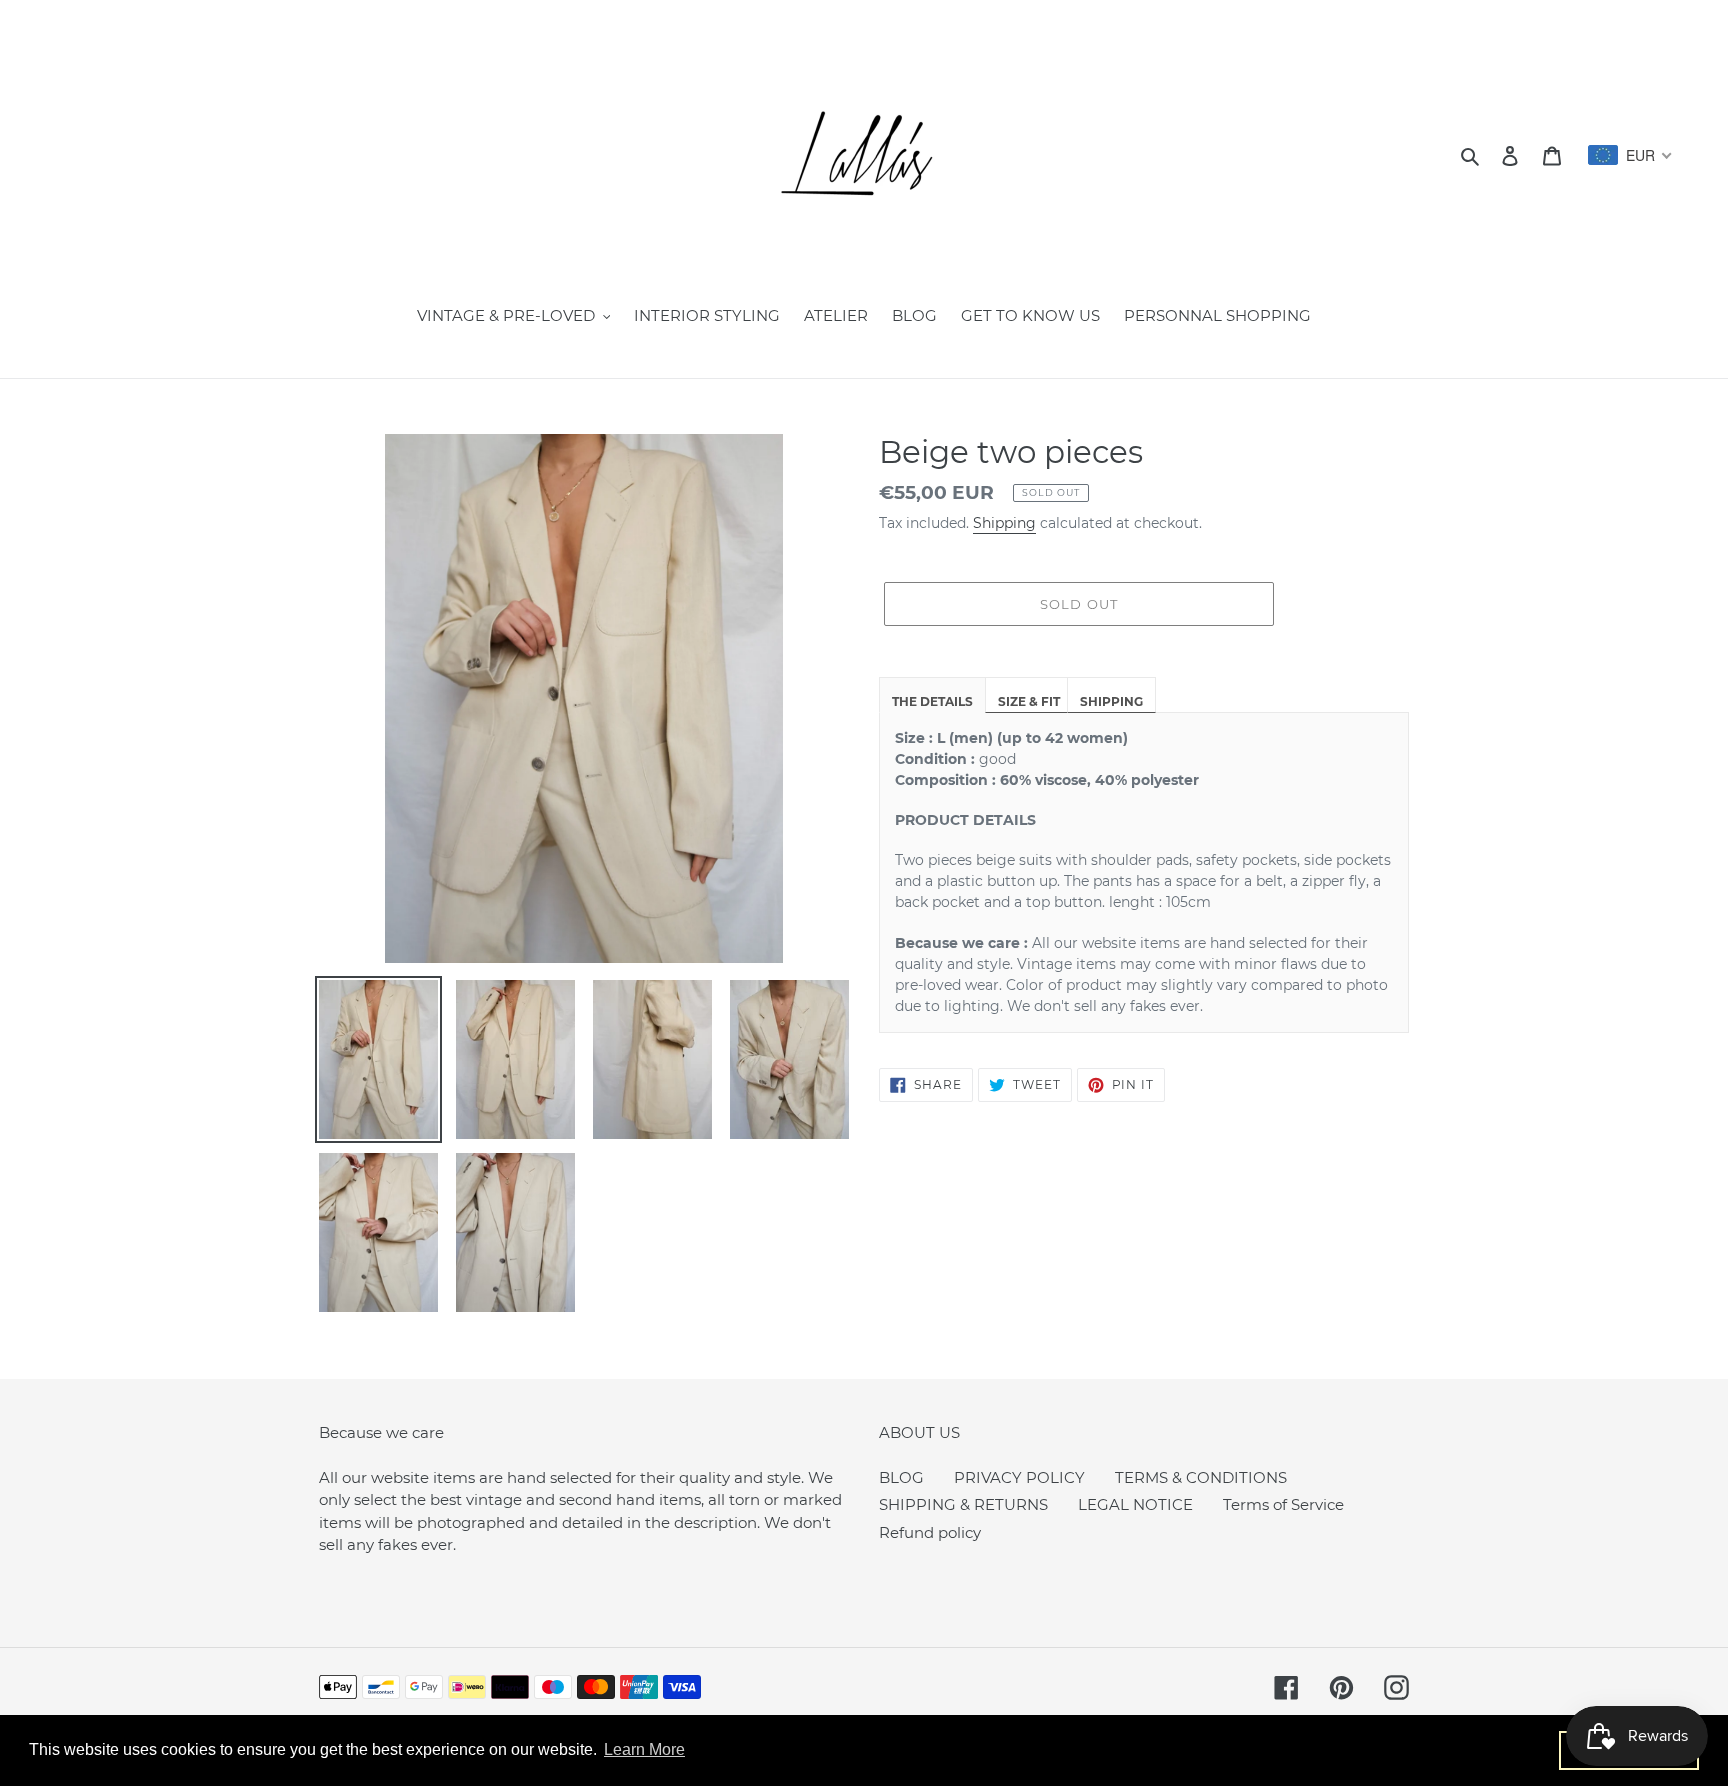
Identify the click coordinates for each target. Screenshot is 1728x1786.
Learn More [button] (644, 1749)
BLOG (901, 1477)
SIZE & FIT (1029, 701)
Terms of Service (1283, 1504)
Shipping (1004, 523)
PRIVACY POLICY (1019, 1477)
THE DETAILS (932, 701)
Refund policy (930, 1532)
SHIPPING (1111, 701)
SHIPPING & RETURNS (963, 1504)
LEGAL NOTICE (1135, 1504)
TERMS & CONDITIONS (1201, 1477)
